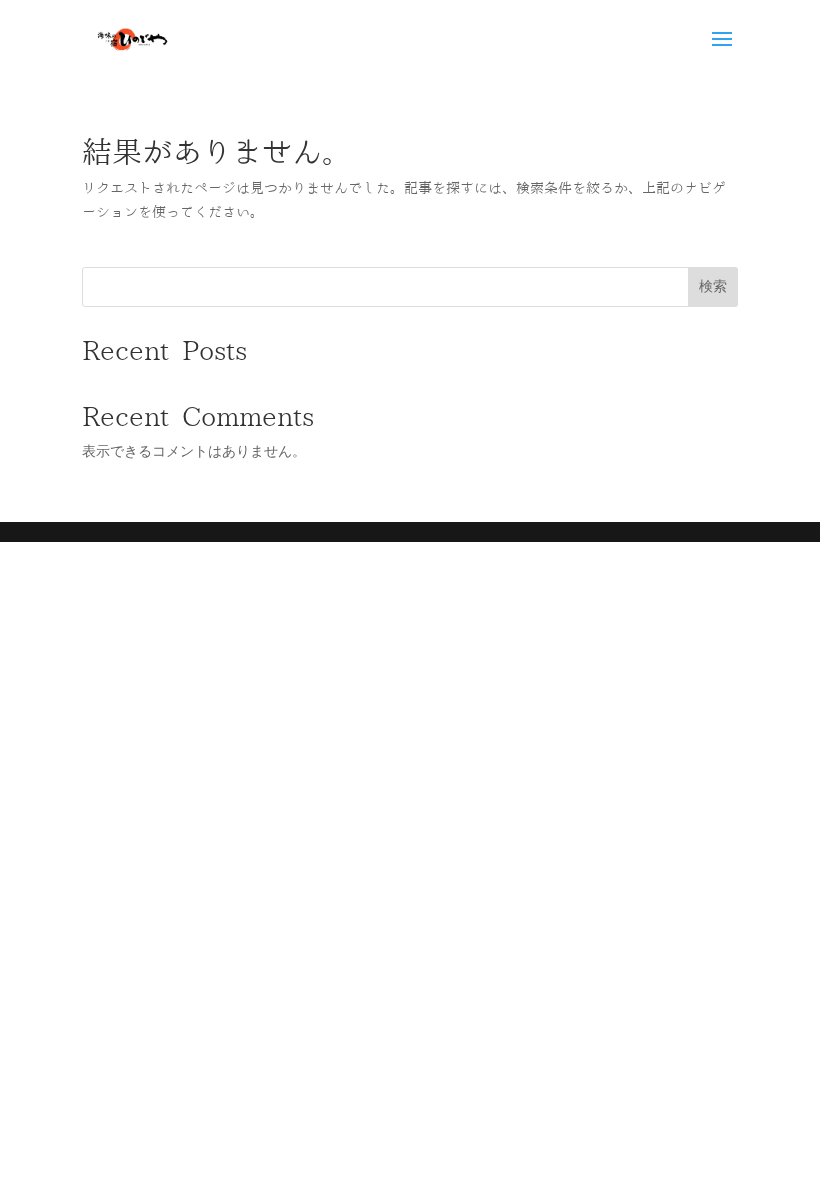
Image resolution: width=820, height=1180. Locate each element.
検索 (713, 286)
